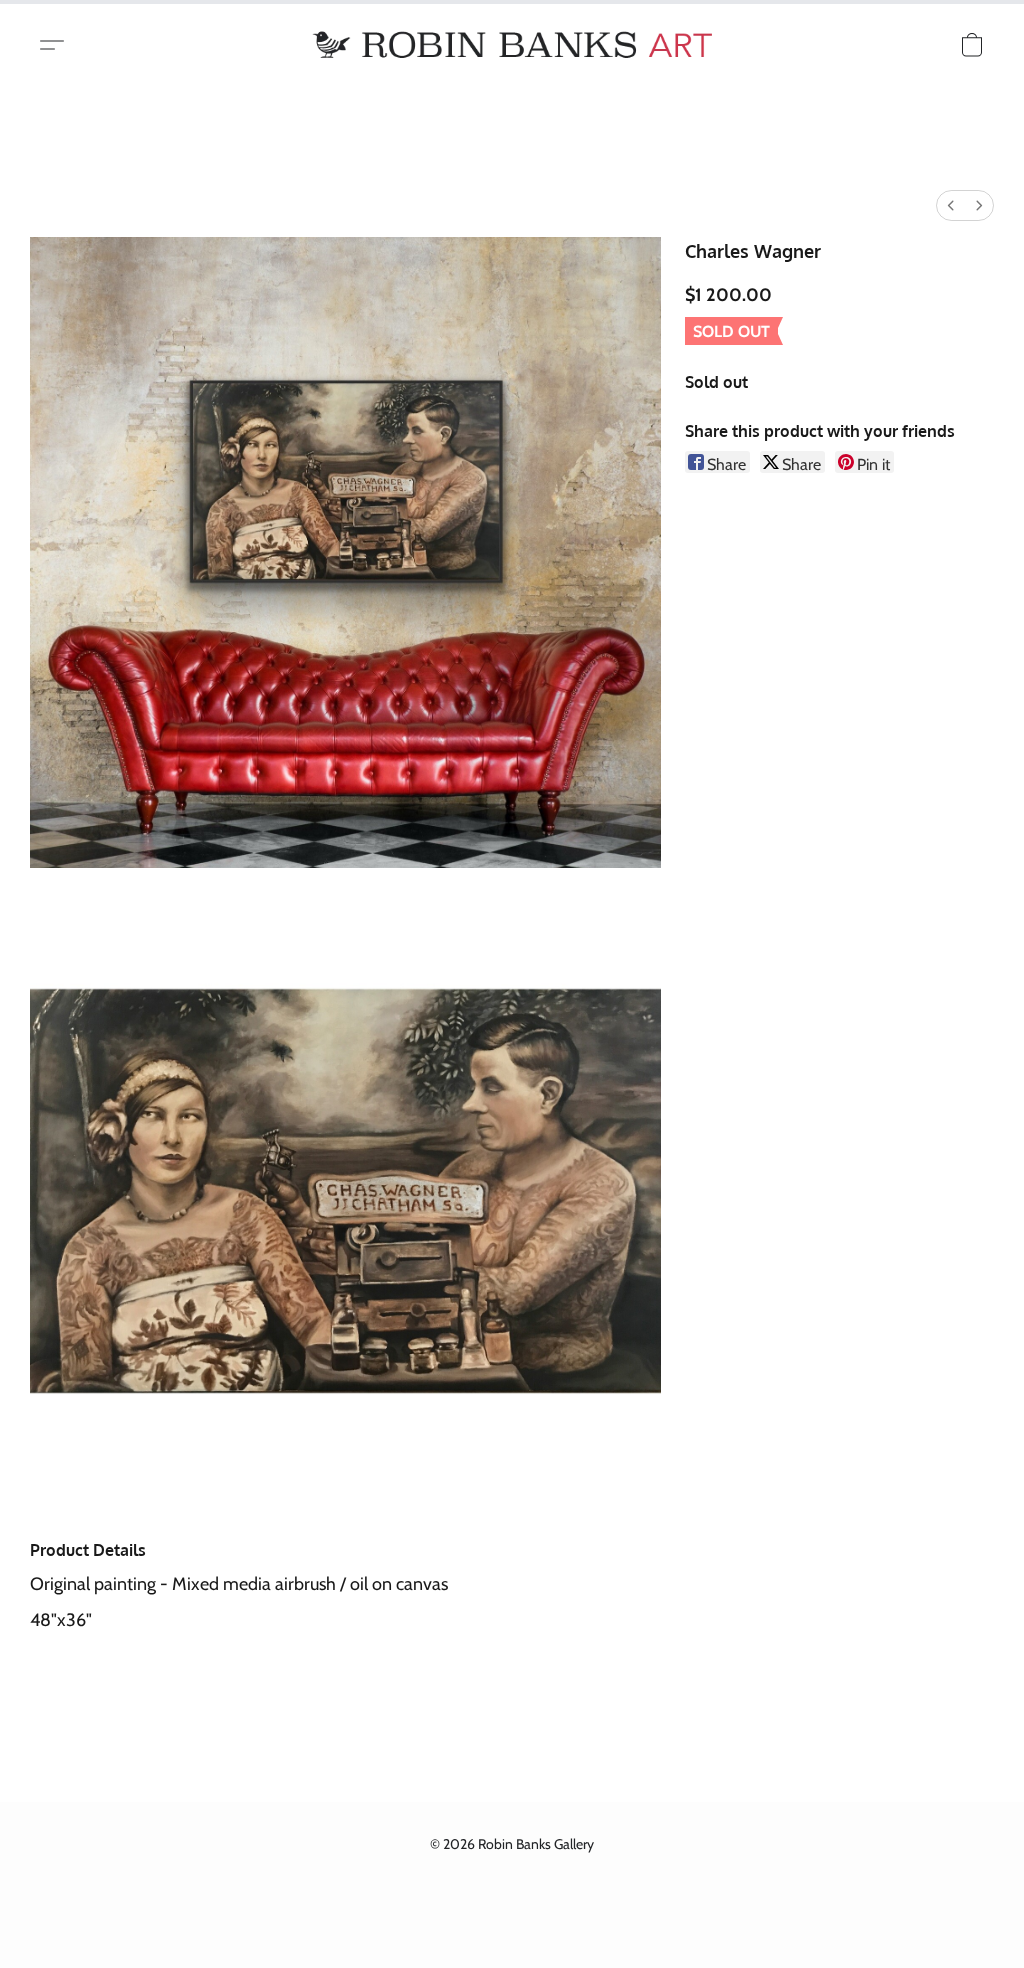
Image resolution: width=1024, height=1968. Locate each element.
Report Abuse (512, 1880)
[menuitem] (951, 205)
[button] (512, 45)
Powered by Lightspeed (512, 1914)
